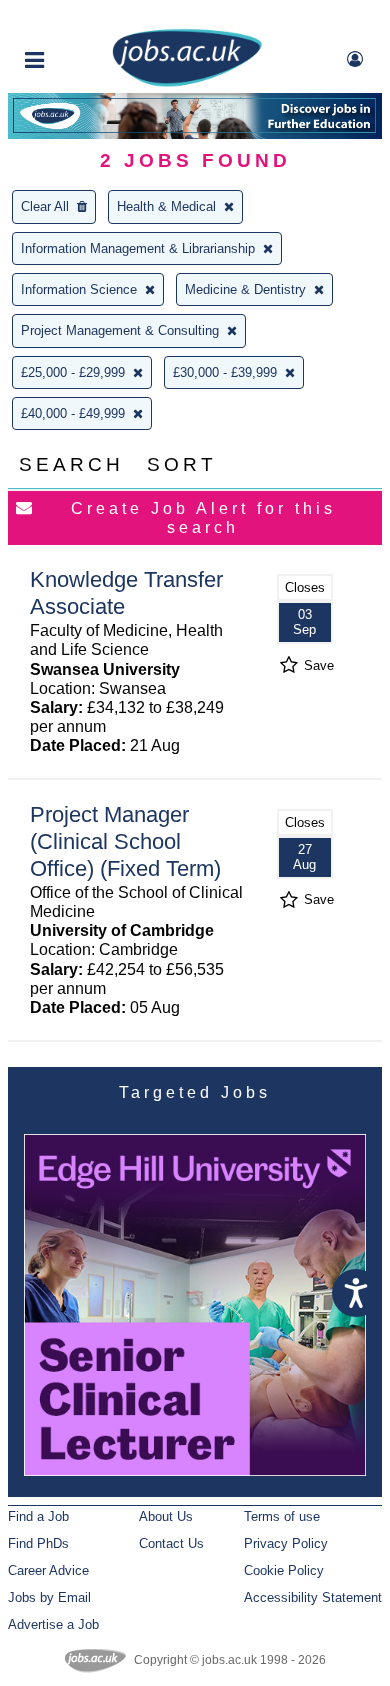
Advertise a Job (53, 1624)
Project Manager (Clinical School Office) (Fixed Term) (125, 841)
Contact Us (171, 1543)
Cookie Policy (284, 1570)
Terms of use (282, 1516)
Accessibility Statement (313, 1597)
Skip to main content (80, 17)
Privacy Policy (286, 1543)
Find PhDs (38, 1543)
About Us (166, 1516)
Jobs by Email (49, 1597)
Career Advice (48, 1570)
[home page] (187, 82)
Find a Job (38, 1516)
